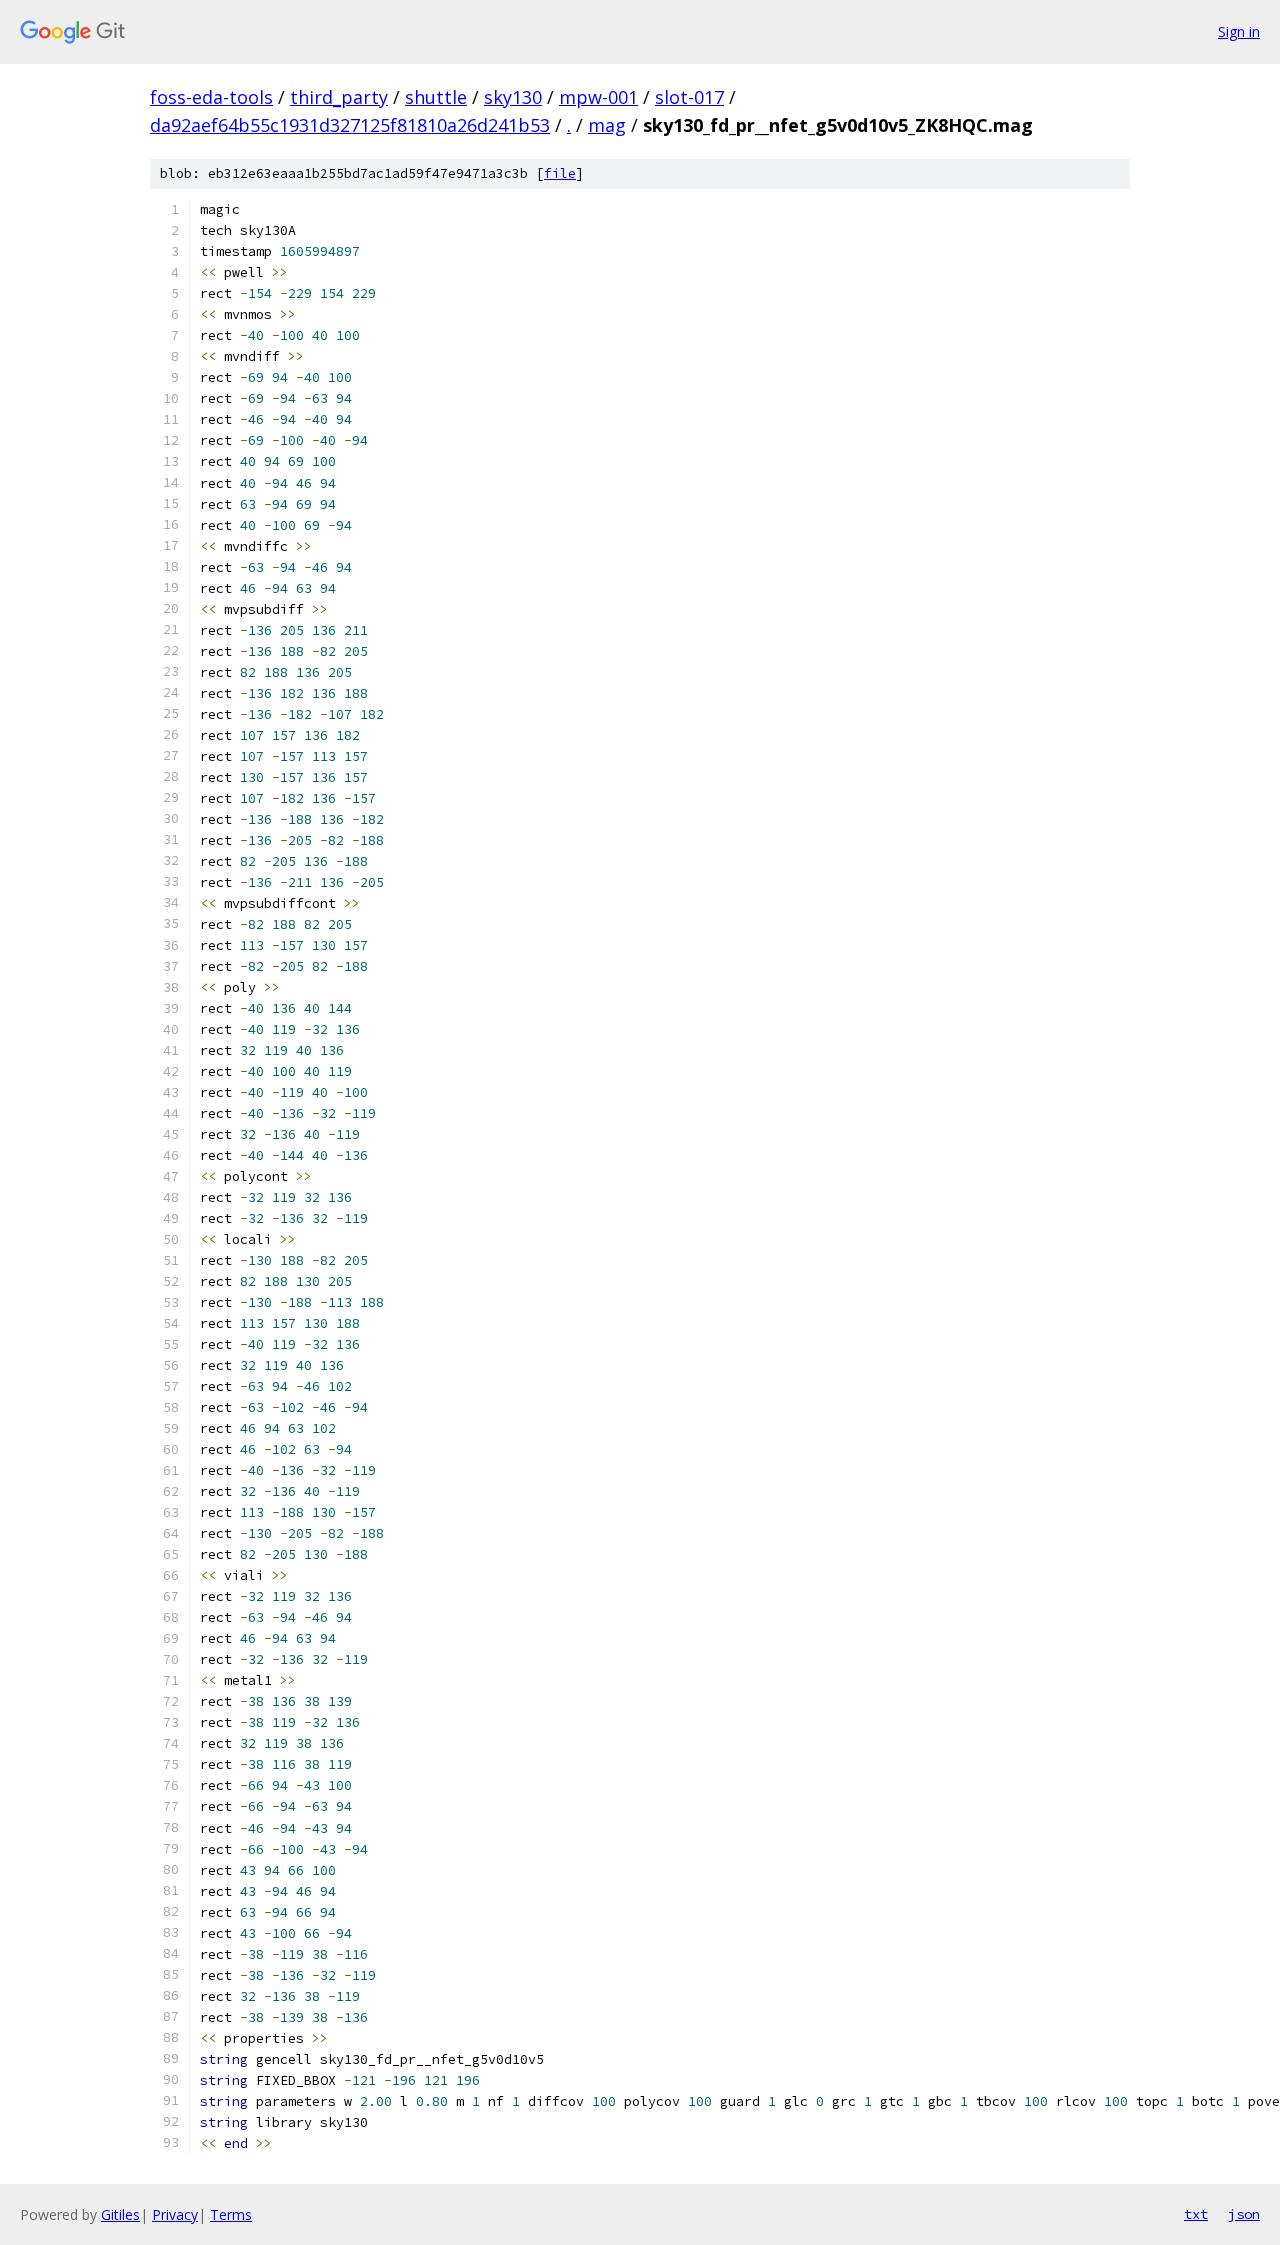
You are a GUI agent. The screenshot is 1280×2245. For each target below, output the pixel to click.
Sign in (1239, 31)
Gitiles (120, 2214)
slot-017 (689, 97)
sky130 (513, 97)
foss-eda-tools (211, 97)
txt (1196, 2214)
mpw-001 (598, 97)
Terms (231, 2214)
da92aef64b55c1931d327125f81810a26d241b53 (350, 125)
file (560, 173)
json (1244, 2214)
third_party (339, 97)
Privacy (175, 2214)
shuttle (436, 97)
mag (607, 125)
